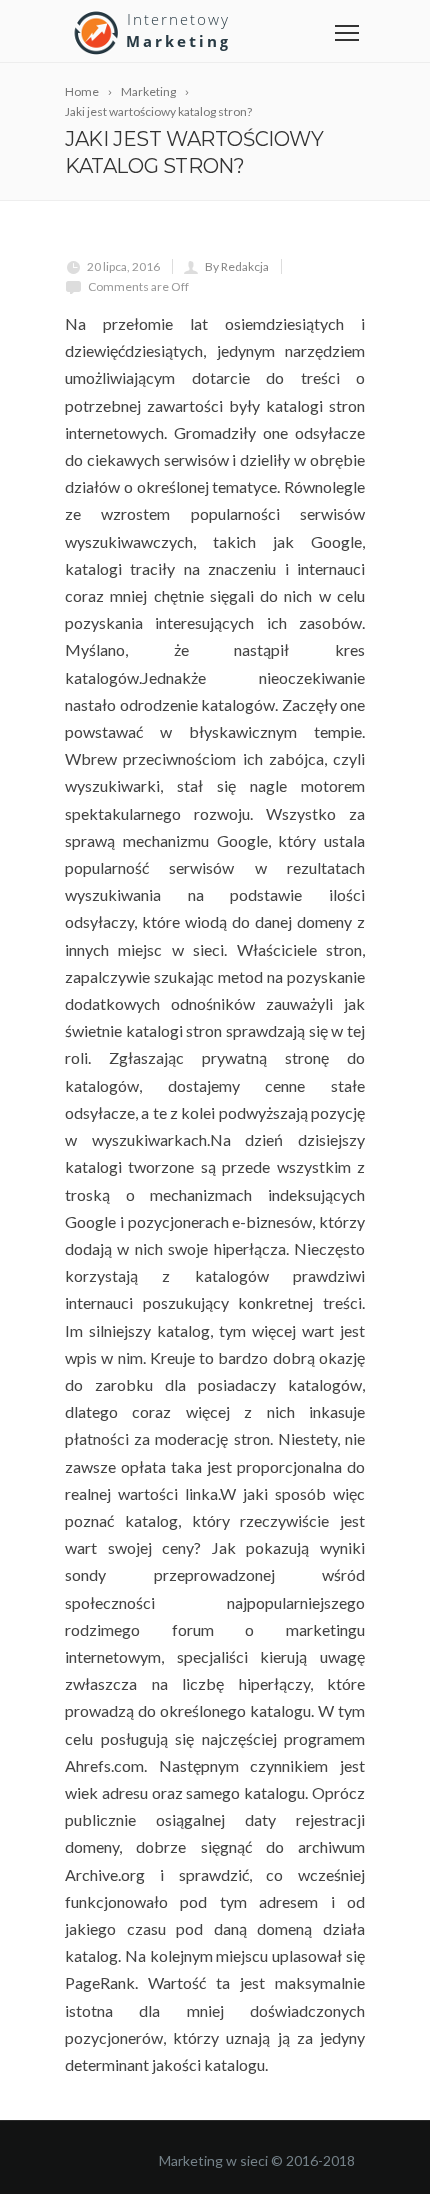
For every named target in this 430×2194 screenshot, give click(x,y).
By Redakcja (237, 266)
